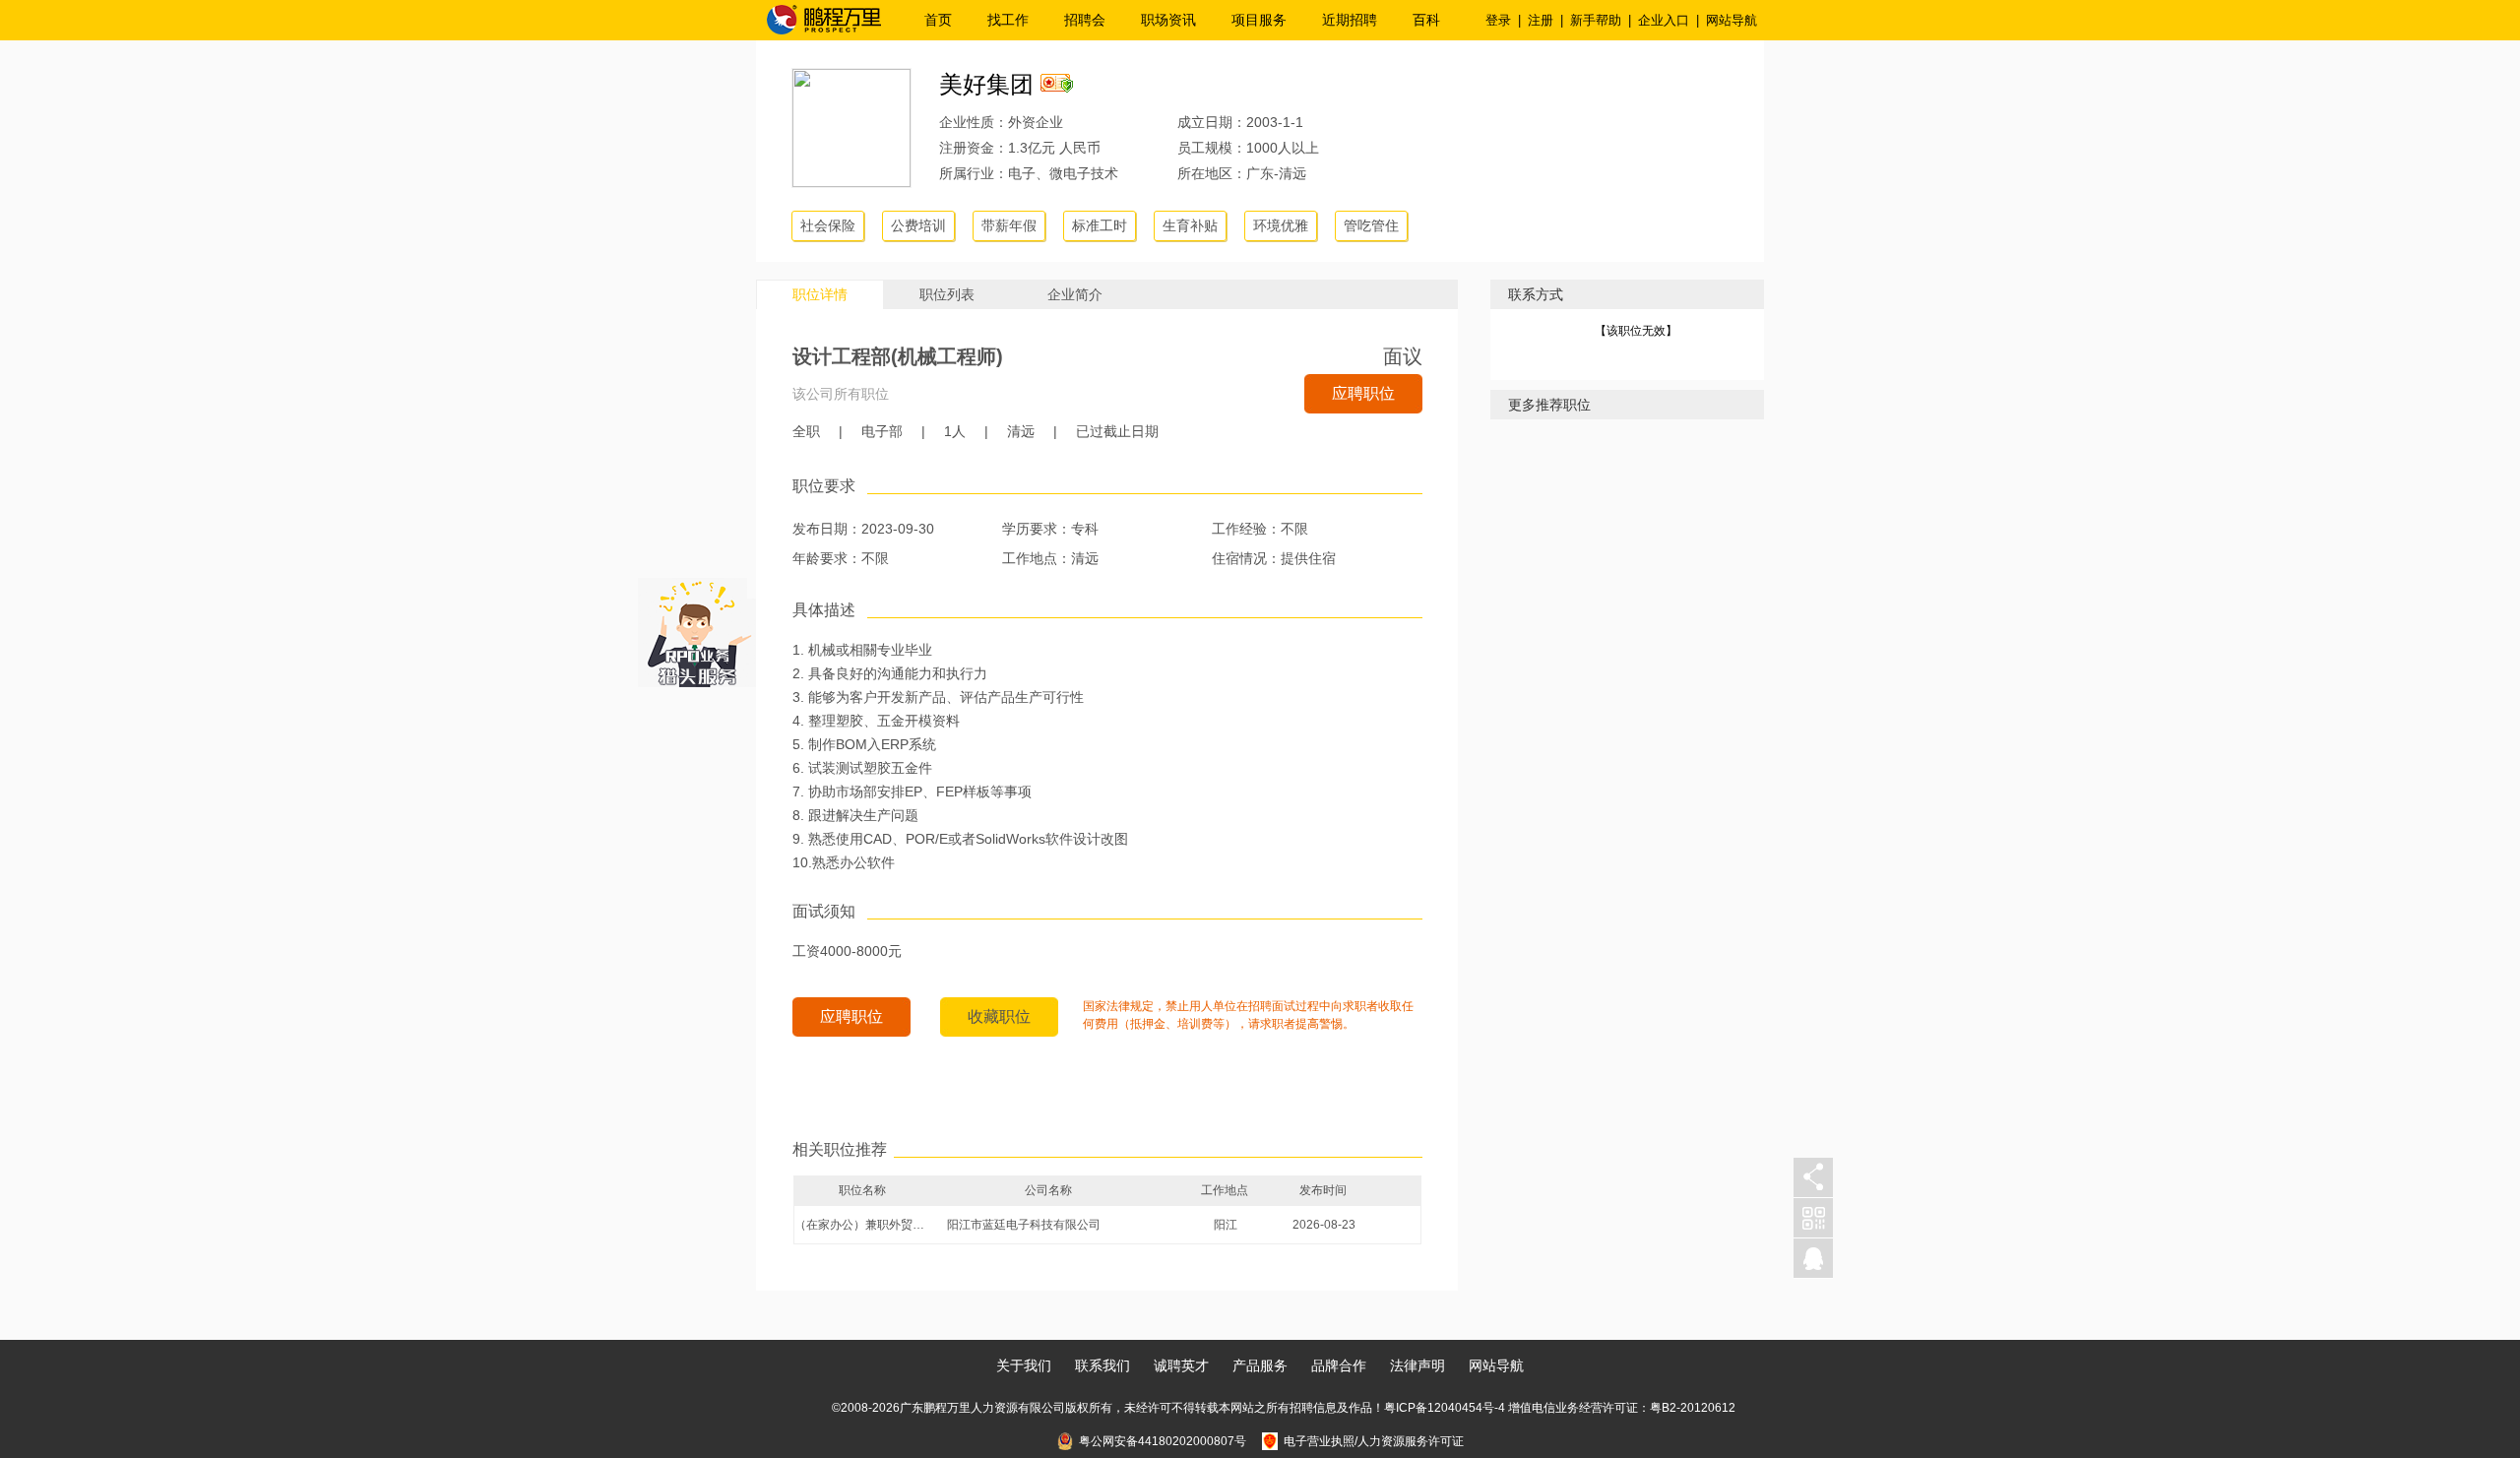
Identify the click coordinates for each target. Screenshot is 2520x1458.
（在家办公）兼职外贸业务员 (863, 1225)
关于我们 (1024, 1365)
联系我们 (1102, 1365)
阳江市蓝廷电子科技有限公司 (1024, 1225)
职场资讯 (1168, 20)
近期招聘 (1350, 20)
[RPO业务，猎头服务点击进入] (697, 628)
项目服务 (1259, 20)
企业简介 (1075, 294)
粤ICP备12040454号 (1439, 1408)
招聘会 (1085, 20)
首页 (938, 20)
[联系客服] (1813, 1259)
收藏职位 (999, 1016)
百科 (1426, 20)
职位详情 (820, 294)
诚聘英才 (1181, 1365)
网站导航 (1732, 20)
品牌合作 (1339, 1365)
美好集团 (986, 84)
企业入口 (1664, 20)
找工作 (1008, 20)
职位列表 (947, 294)
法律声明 (1417, 1365)
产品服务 (1260, 1365)
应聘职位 (1363, 393)
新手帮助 (1596, 20)
